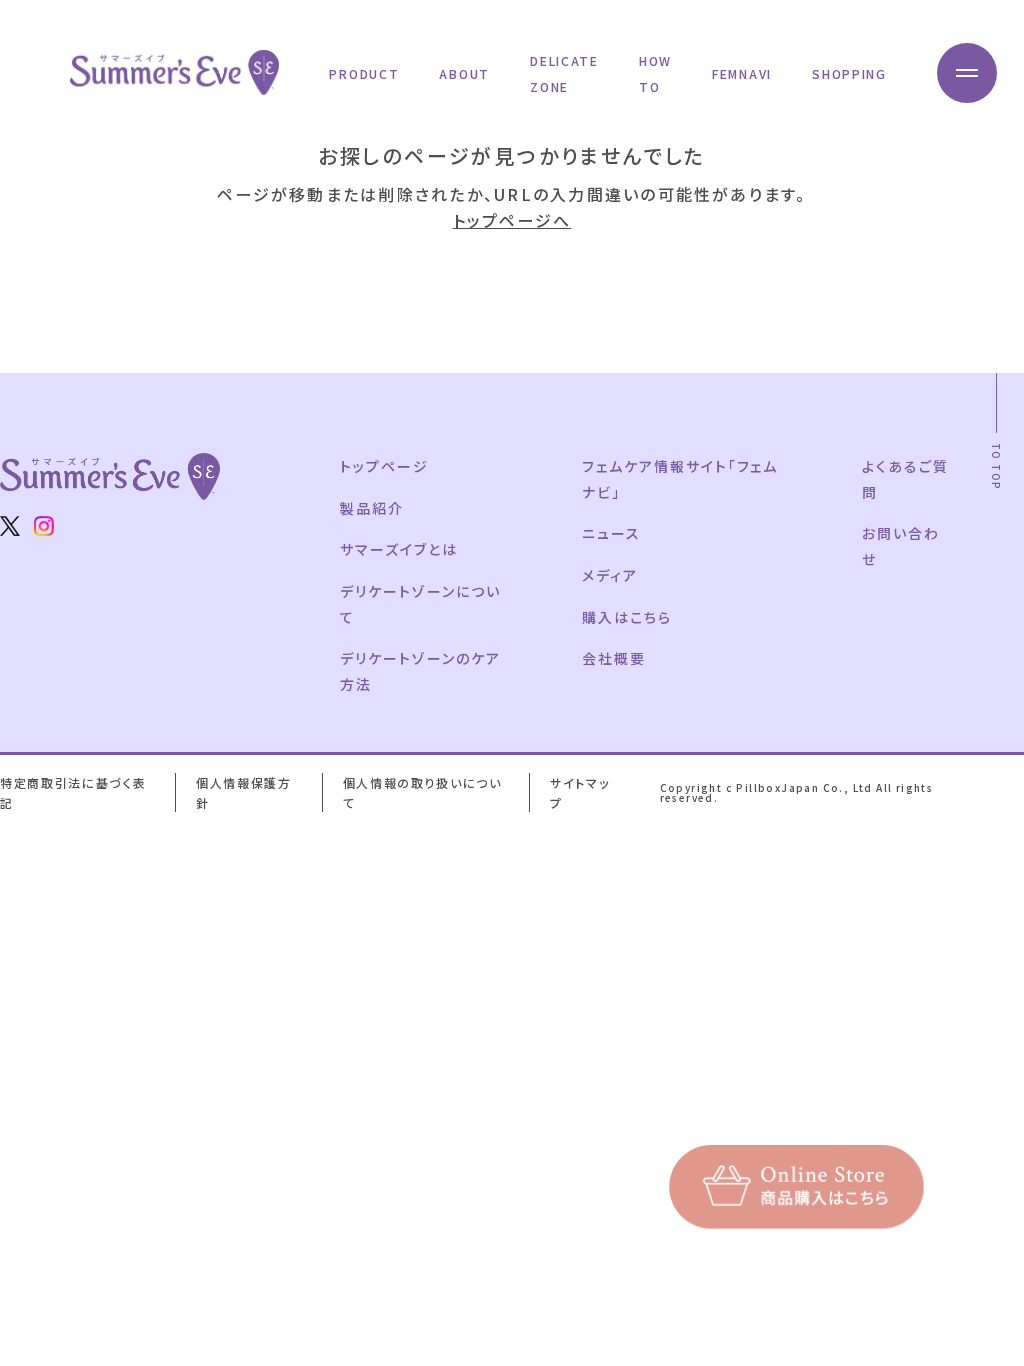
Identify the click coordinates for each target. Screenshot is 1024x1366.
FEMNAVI (742, 74)
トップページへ (512, 220)
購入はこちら (627, 617)
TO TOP (996, 466)
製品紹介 (372, 508)
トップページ (384, 466)
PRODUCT (364, 74)
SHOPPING (849, 74)
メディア (610, 575)
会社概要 (614, 658)
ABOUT (464, 74)
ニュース (611, 533)
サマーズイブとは (399, 549)
